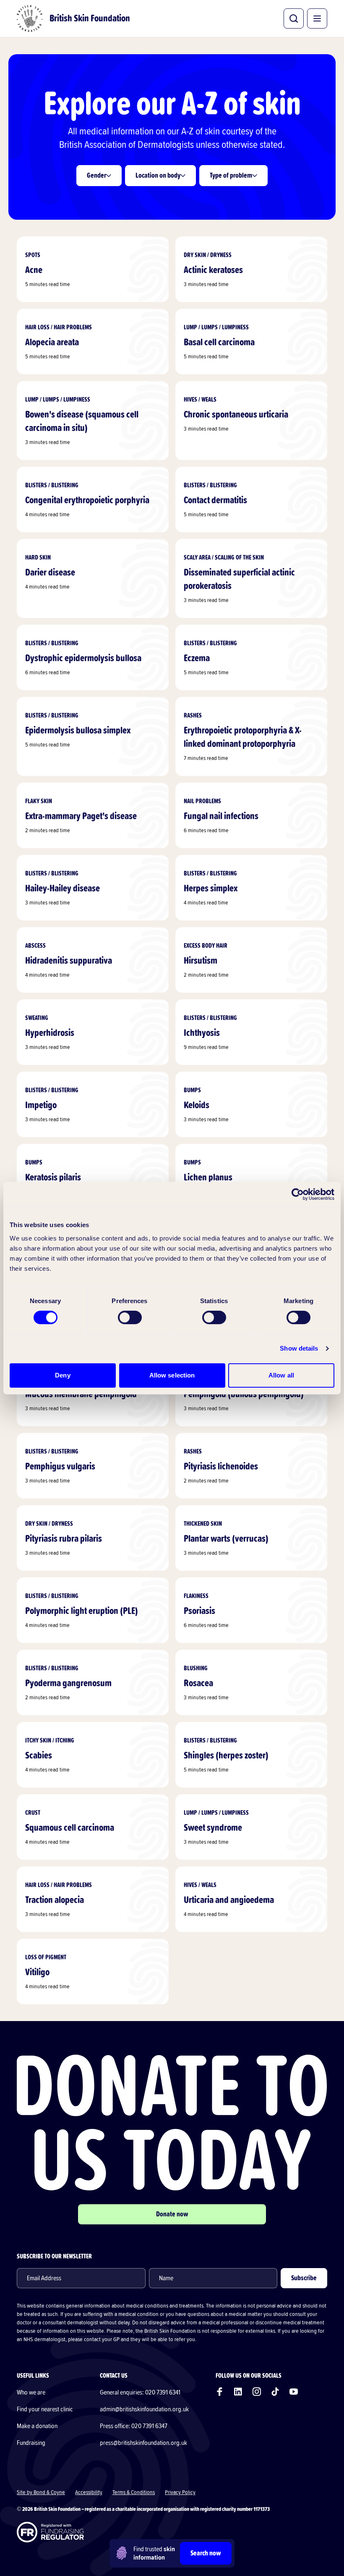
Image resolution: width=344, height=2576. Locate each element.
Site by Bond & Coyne (41, 2492)
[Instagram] (257, 2392)
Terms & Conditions (134, 2492)
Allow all (281, 1375)
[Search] (294, 18)
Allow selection (172, 1375)
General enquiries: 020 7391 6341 (140, 2392)
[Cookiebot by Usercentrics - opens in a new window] (298, 1194)
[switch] (130, 1317)
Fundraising (31, 2443)
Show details (299, 1348)
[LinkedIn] (238, 2392)
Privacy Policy (180, 2492)
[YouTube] (294, 2392)
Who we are (31, 2392)
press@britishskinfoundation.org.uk (143, 2443)
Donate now (172, 2214)
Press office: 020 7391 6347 (134, 2426)
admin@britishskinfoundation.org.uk (144, 2409)
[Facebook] (220, 2392)
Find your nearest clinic (45, 2409)
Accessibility (89, 2492)
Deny (63, 1375)
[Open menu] (317, 18)
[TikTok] (275, 2392)
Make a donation (37, 2426)
